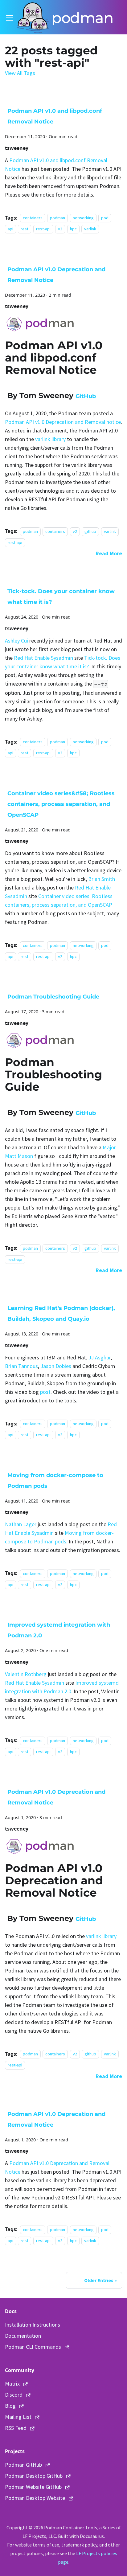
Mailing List (18, 2417)
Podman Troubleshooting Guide (53, 997)
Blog (10, 2406)
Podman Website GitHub (33, 2487)
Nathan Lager (21, 1524)
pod (105, 218)
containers (33, 218)
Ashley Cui (16, 641)
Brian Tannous (21, 1366)
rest (25, 229)
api (10, 229)
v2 (60, 229)
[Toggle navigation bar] (10, 18)
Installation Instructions (33, 2325)
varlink (90, 229)
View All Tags (20, 73)
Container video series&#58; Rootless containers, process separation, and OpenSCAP (61, 804)
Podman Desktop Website (35, 2498)
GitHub (86, 396)
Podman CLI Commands (33, 2347)
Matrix (12, 2384)
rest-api (43, 229)
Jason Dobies (56, 1366)
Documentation (23, 2336)
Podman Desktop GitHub (34, 2476)
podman (57, 218)
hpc (73, 229)
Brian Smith (102, 879)
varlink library (50, 439)
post (45, 1392)
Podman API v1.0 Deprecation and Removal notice (63, 422)
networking (83, 218)
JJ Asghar (100, 1357)
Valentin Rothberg (26, 1674)
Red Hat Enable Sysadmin (43, 658)
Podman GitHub (23, 2465)
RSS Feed (16, 2428)
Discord (14, 2395)
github (90, 531)
